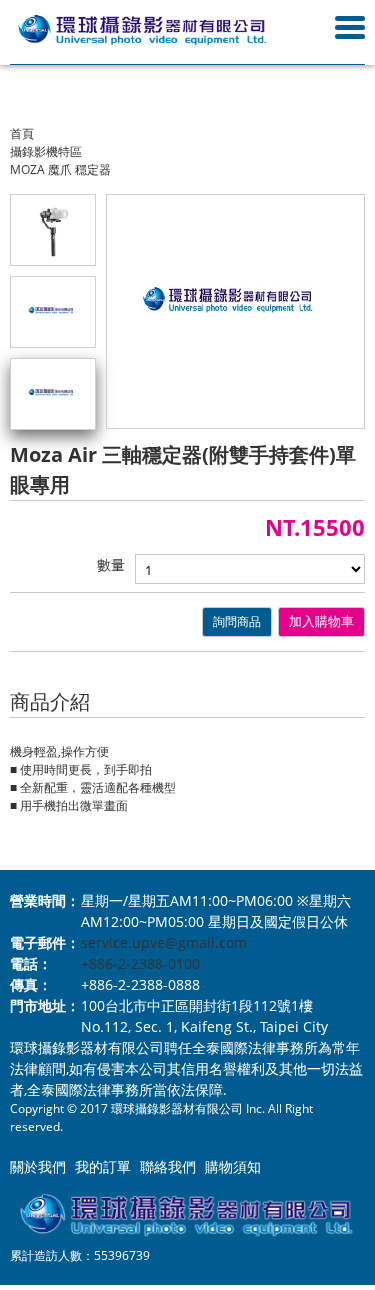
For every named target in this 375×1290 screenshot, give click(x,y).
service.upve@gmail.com (164, 942)
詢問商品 (237, 621)
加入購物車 (321, 621)
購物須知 (233, 1166)
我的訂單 (103, 1166)
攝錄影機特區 (46, 151)
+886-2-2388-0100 (140, 963)
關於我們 (38, 1166)
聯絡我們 (168, 1166)
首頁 (22, 133)
